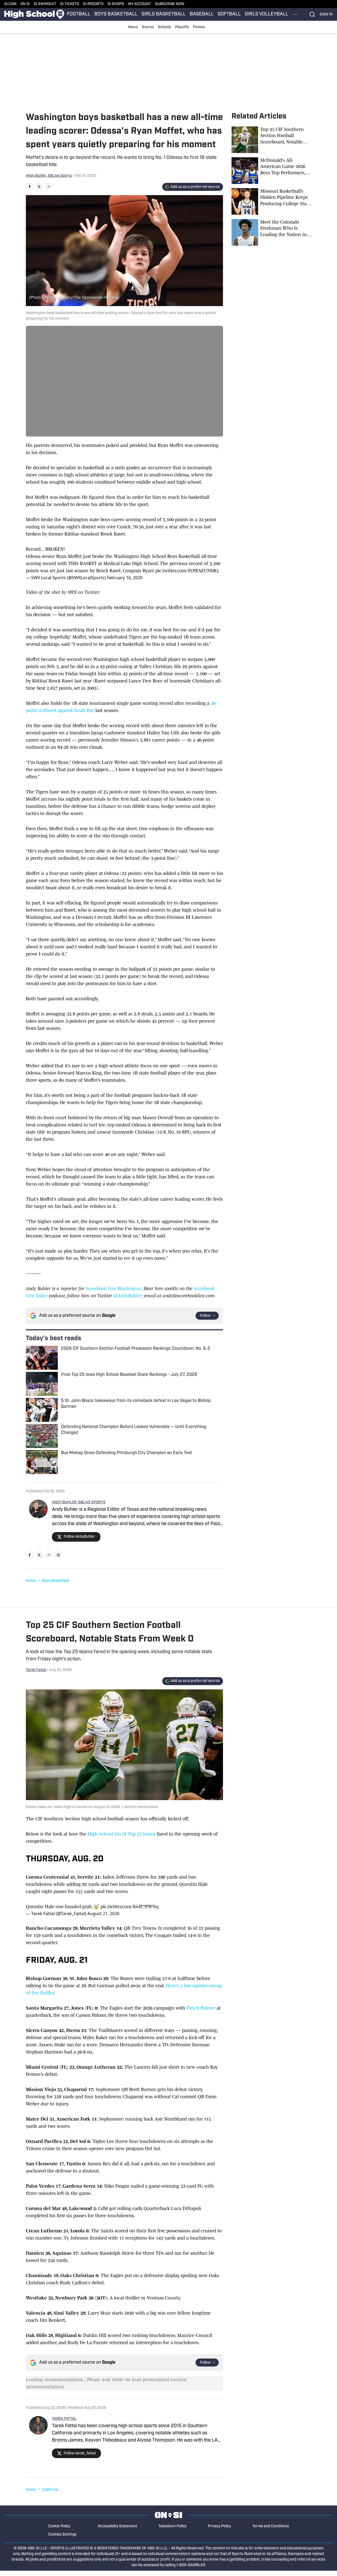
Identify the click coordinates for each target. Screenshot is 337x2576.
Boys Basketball (55, 1581)
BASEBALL (202, 14)
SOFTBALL (229, 14)
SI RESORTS (93, 4)
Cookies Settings (62, 2535)
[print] (58, 1555)
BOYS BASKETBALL (116, 14)
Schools (164, 27)
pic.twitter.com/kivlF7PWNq (129, 1907)
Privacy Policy (219, 2526)
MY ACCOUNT (140, 4)
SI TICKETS (70, 4)
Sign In (326, 15)
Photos (199, 27)
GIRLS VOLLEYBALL (267, 14)
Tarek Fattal (36, 1670)
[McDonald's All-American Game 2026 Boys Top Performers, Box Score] (271, 171)
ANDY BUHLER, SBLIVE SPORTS (79, 1502)
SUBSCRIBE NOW (170, 4)
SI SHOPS (116, 4)
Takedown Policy (172, 2526)
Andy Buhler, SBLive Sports (49, 176)
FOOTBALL (79, 14)
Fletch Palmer (201, 2008)
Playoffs (182, 27)
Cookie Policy (59, 2526)
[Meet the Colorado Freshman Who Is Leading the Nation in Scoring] (271, 232)
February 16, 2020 (125, 578)
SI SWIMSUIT (45, 4)
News (133, 27)
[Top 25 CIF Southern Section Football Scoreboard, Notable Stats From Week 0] (271, 140)
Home (31, 1581)
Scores (148, 27)
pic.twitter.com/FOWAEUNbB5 (187, 571)
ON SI (25, 4)
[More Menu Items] (295, 14)
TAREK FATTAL (64, 2419)
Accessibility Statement (117, 2526)
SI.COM (10, 4)
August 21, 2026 (103, 1914)
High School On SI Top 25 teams (122, 1834)
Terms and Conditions (271, 2526)
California (50, 2490)
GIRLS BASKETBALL (164, 14)
